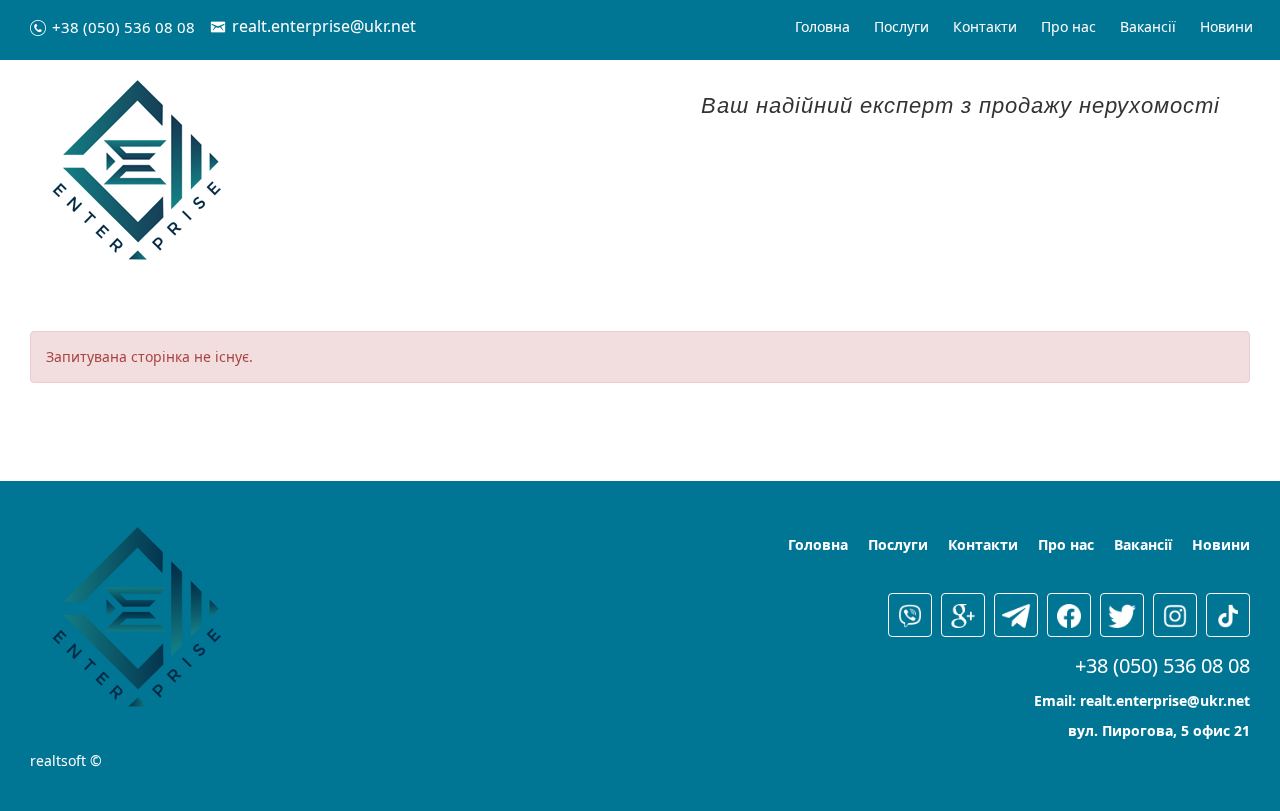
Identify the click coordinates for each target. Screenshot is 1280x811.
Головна (822, 26)
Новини (1226, 26)
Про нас (1068, 26)
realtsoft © (66, 760)
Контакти (985, 26)
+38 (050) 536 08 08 (123, 27)
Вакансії (1148, 26)
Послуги (901, 26)
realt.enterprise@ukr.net (324, 26)
